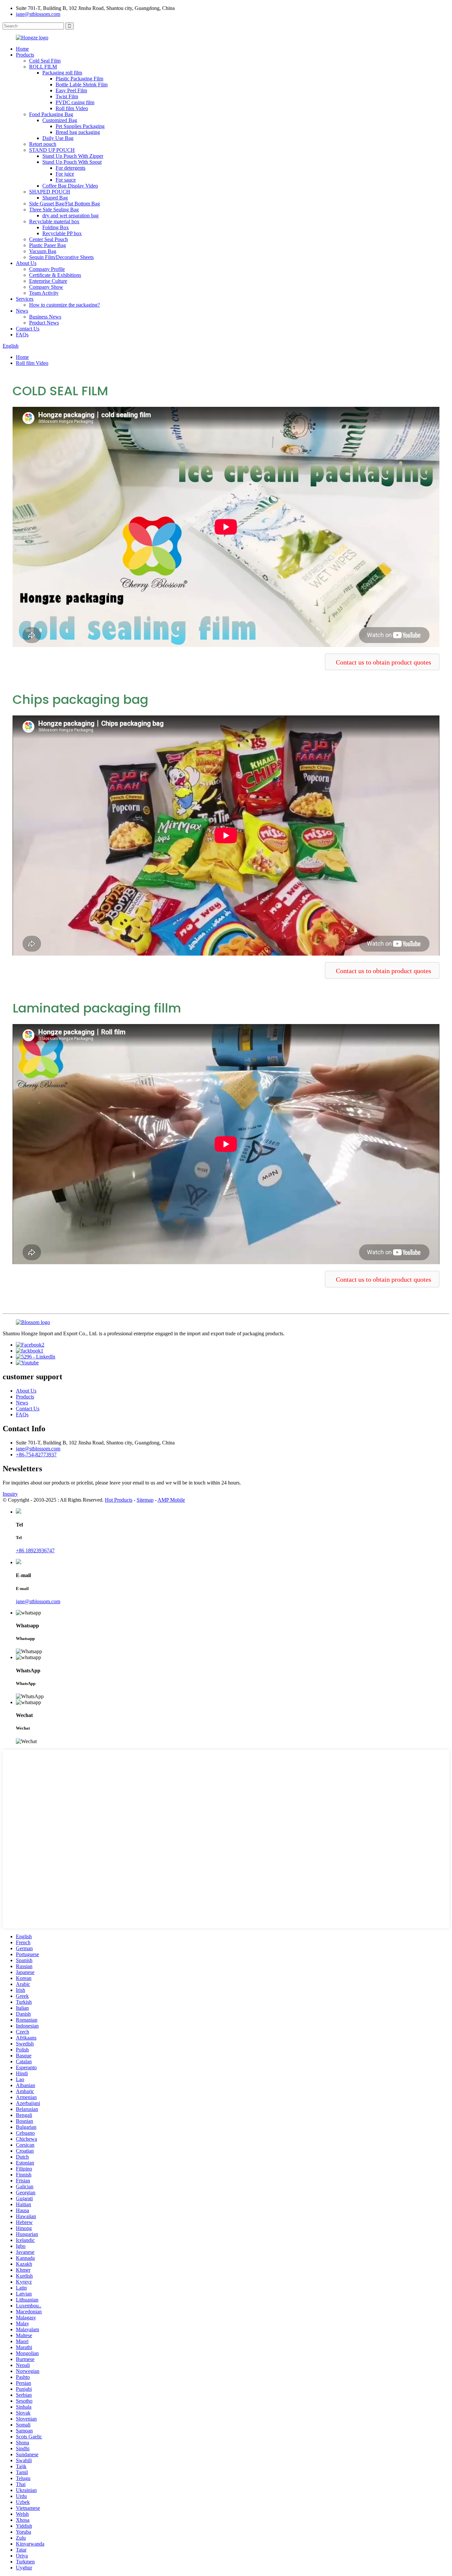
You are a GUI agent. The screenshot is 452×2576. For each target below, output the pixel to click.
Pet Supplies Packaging (80, 126)
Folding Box (56, 227)
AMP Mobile (171, 1500)
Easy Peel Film (71, 90)
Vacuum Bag (43, 251)
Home (22, 49)
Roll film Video (72, 108)
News (22, 311)
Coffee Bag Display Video (70, 186)
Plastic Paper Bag (47, 245)
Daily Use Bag (58, 138)
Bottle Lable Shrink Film (82, 85)
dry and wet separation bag (70, 215)
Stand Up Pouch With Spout (72, 162)
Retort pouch (43, 144)
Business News (45, 317)
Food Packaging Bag (51, 114)
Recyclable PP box (62, 233)
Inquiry (10, 1494)
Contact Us (28, 329)
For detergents (70, 168)
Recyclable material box (54, 221)
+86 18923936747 (35, 1550)
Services (25, 299)
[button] (382, 662)
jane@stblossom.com (38, 14)
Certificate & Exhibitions (55, 275)
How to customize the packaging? (65, 305)
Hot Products (119, 1500)
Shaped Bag (55, 198)
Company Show (46, 287)
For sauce (66, 180)
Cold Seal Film (45, 61)
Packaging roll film (62, 73)
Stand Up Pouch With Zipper (73, 156)
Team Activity (44, 293)
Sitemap (145, 1500)
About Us (26, 263)
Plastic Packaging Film (79, 79)
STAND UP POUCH (52, 150)
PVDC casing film (75, 102)
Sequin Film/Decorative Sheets (61, 257)
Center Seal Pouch (48, 239)
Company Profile (47, 269)
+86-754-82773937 (36, 1455)
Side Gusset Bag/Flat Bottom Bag (65, 204)
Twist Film (67, 96)
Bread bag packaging (78, 132)
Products (25, 55)
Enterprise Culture (48, 281)
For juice (65, 174)
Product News (44, 323)
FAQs (22, 335)
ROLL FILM (43, 67)
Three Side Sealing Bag (54, 210)
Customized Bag (60, 120)
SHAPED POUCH (50, 192)
